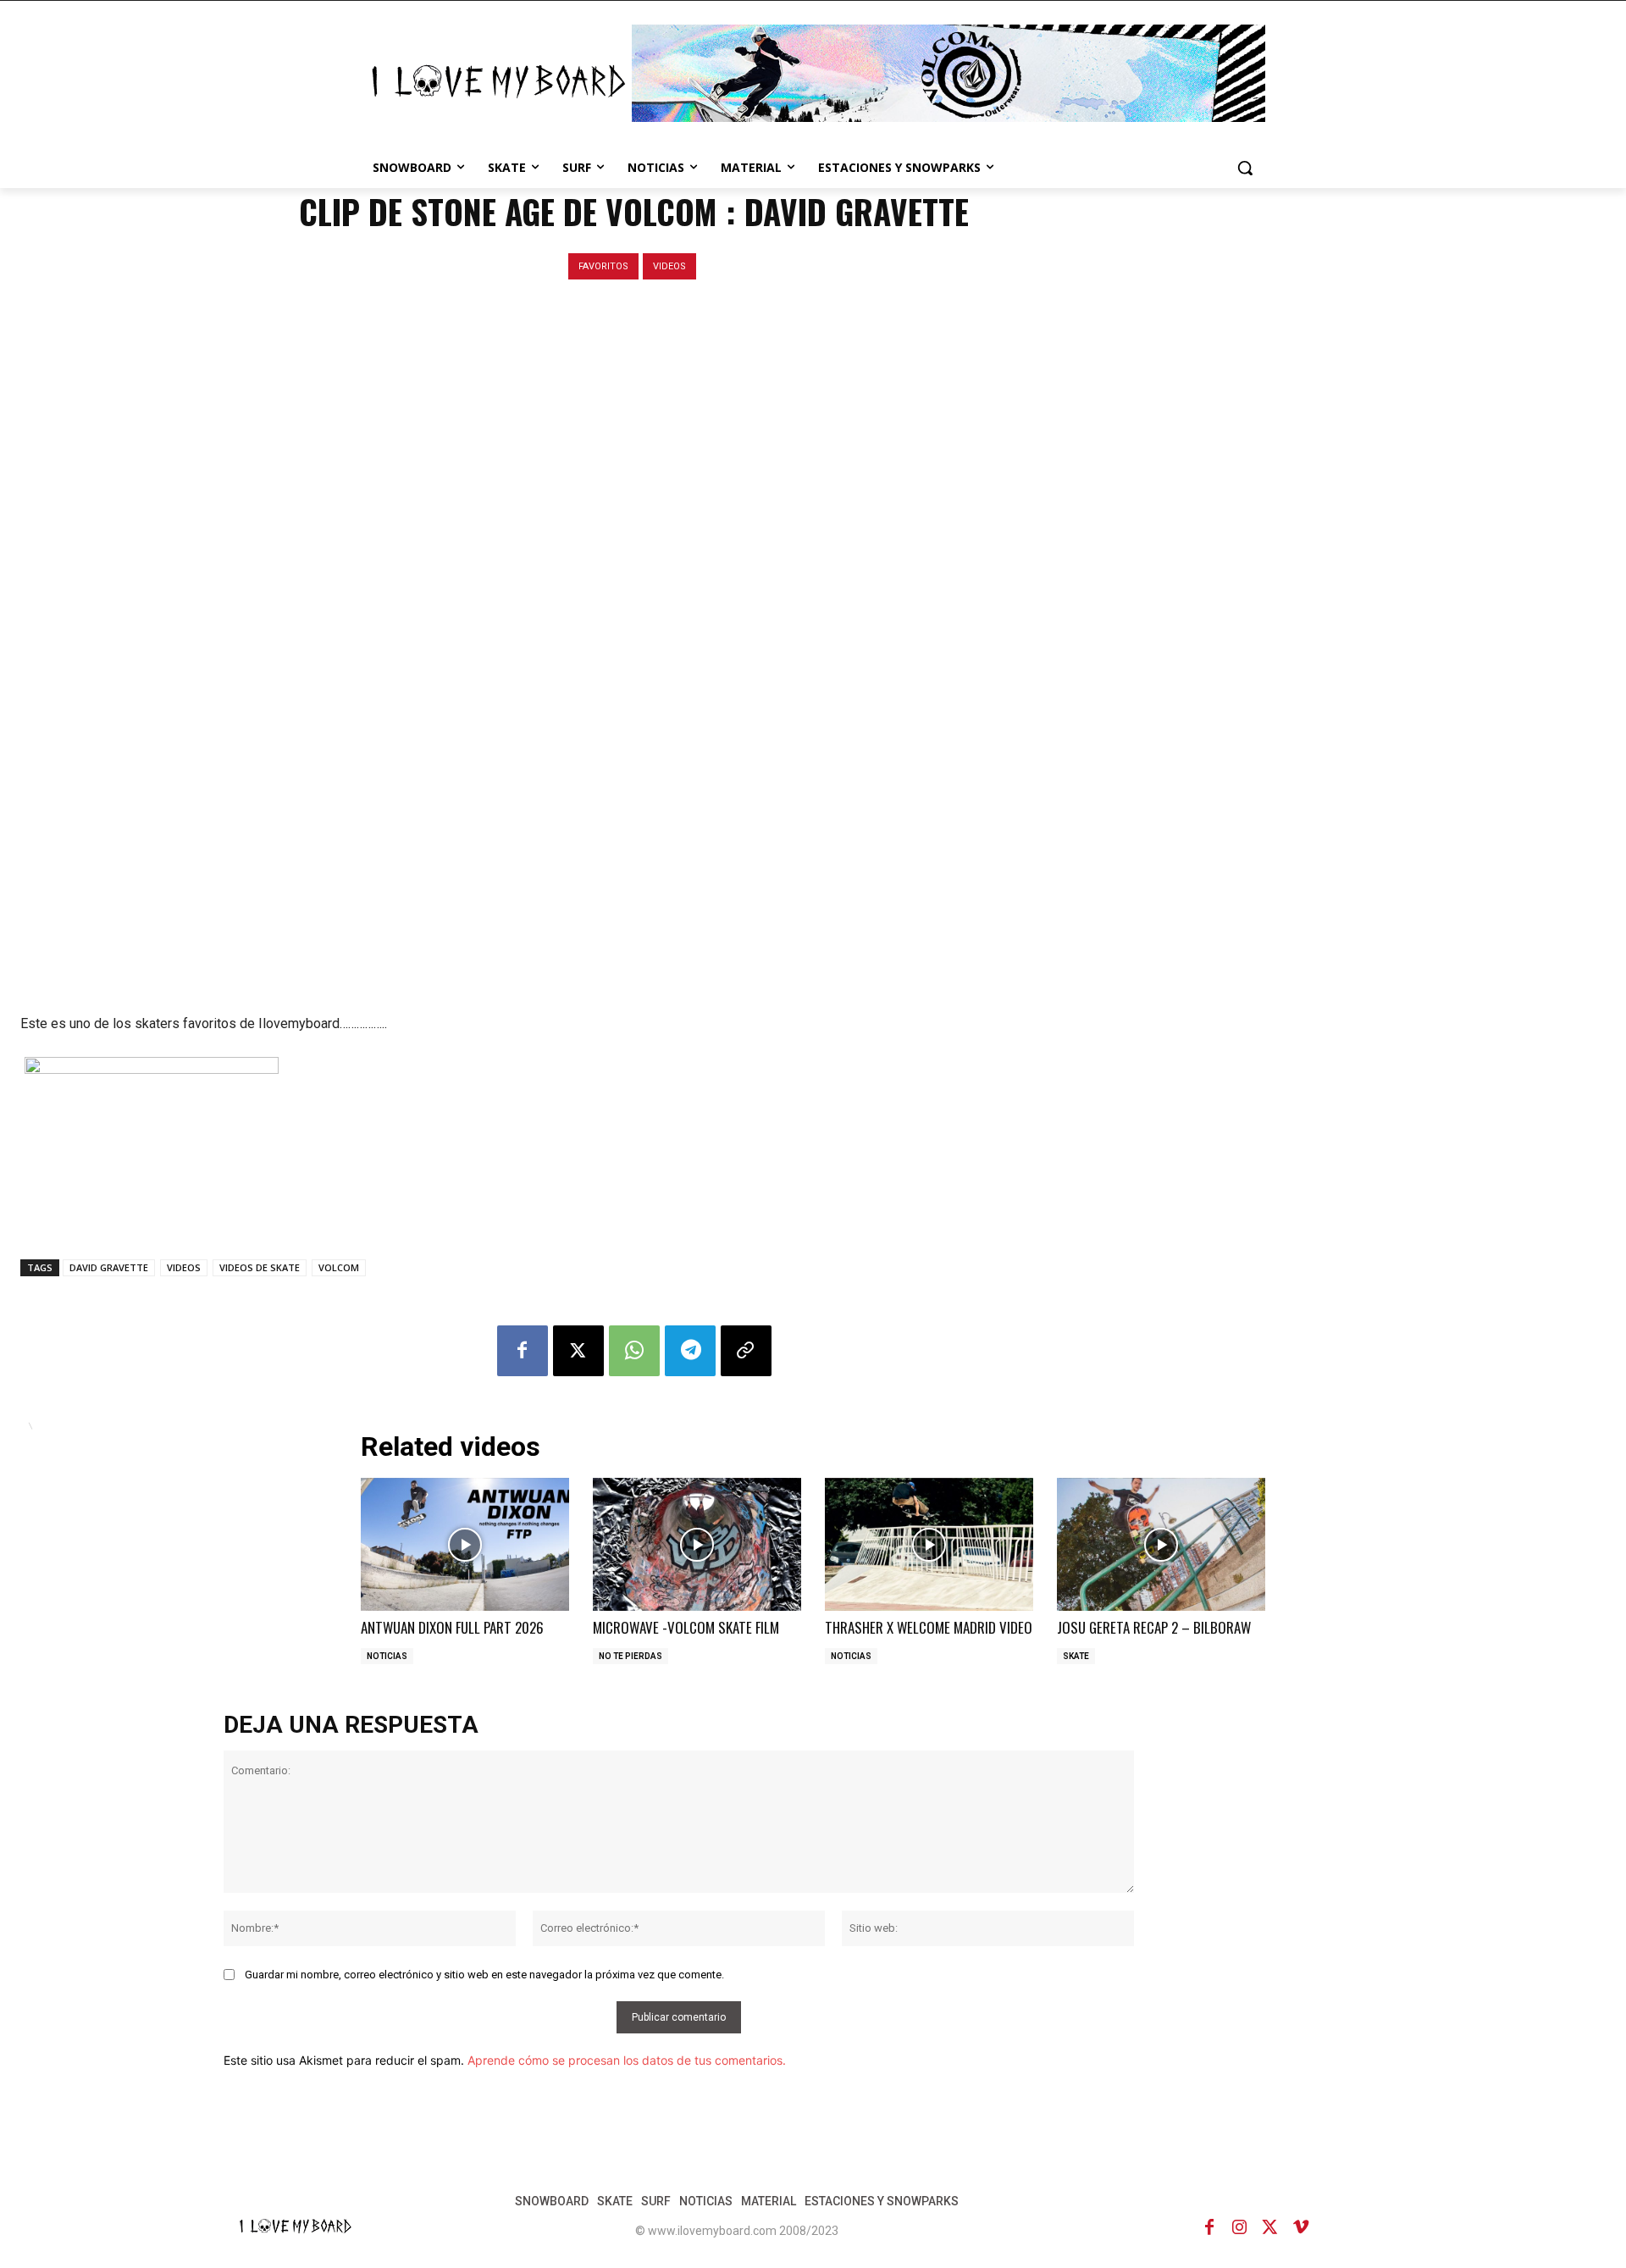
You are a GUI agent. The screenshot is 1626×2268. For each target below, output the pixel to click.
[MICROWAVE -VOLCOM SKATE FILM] (697, 1544)
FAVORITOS (603, 266)
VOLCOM (339, 1267)
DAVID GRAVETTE (109, 1267)
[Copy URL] (746, 1351)
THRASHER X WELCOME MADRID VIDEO (929, 1627)
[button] (1245, 168)
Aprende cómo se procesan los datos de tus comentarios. (627, 2060)
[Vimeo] (1301, 2227)
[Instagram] (1240, 2227)
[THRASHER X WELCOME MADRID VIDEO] (929, 1544)
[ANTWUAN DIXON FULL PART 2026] (465, 1544)
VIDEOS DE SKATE (260, 1267)
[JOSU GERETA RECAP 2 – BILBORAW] (1161, 1544)
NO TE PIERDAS (630, 1656)
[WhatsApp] (634, 1351)
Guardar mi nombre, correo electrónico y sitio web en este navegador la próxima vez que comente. (484, 1975)
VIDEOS (669, 266)
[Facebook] (523, 1351)
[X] (578, 1351)
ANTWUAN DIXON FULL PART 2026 (452, 1627)
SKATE (1076, 1656)
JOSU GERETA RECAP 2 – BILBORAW (1154, 1627)
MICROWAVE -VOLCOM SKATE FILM (686, 1627)
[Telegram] (690, 1351)
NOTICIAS (387, 1656)
